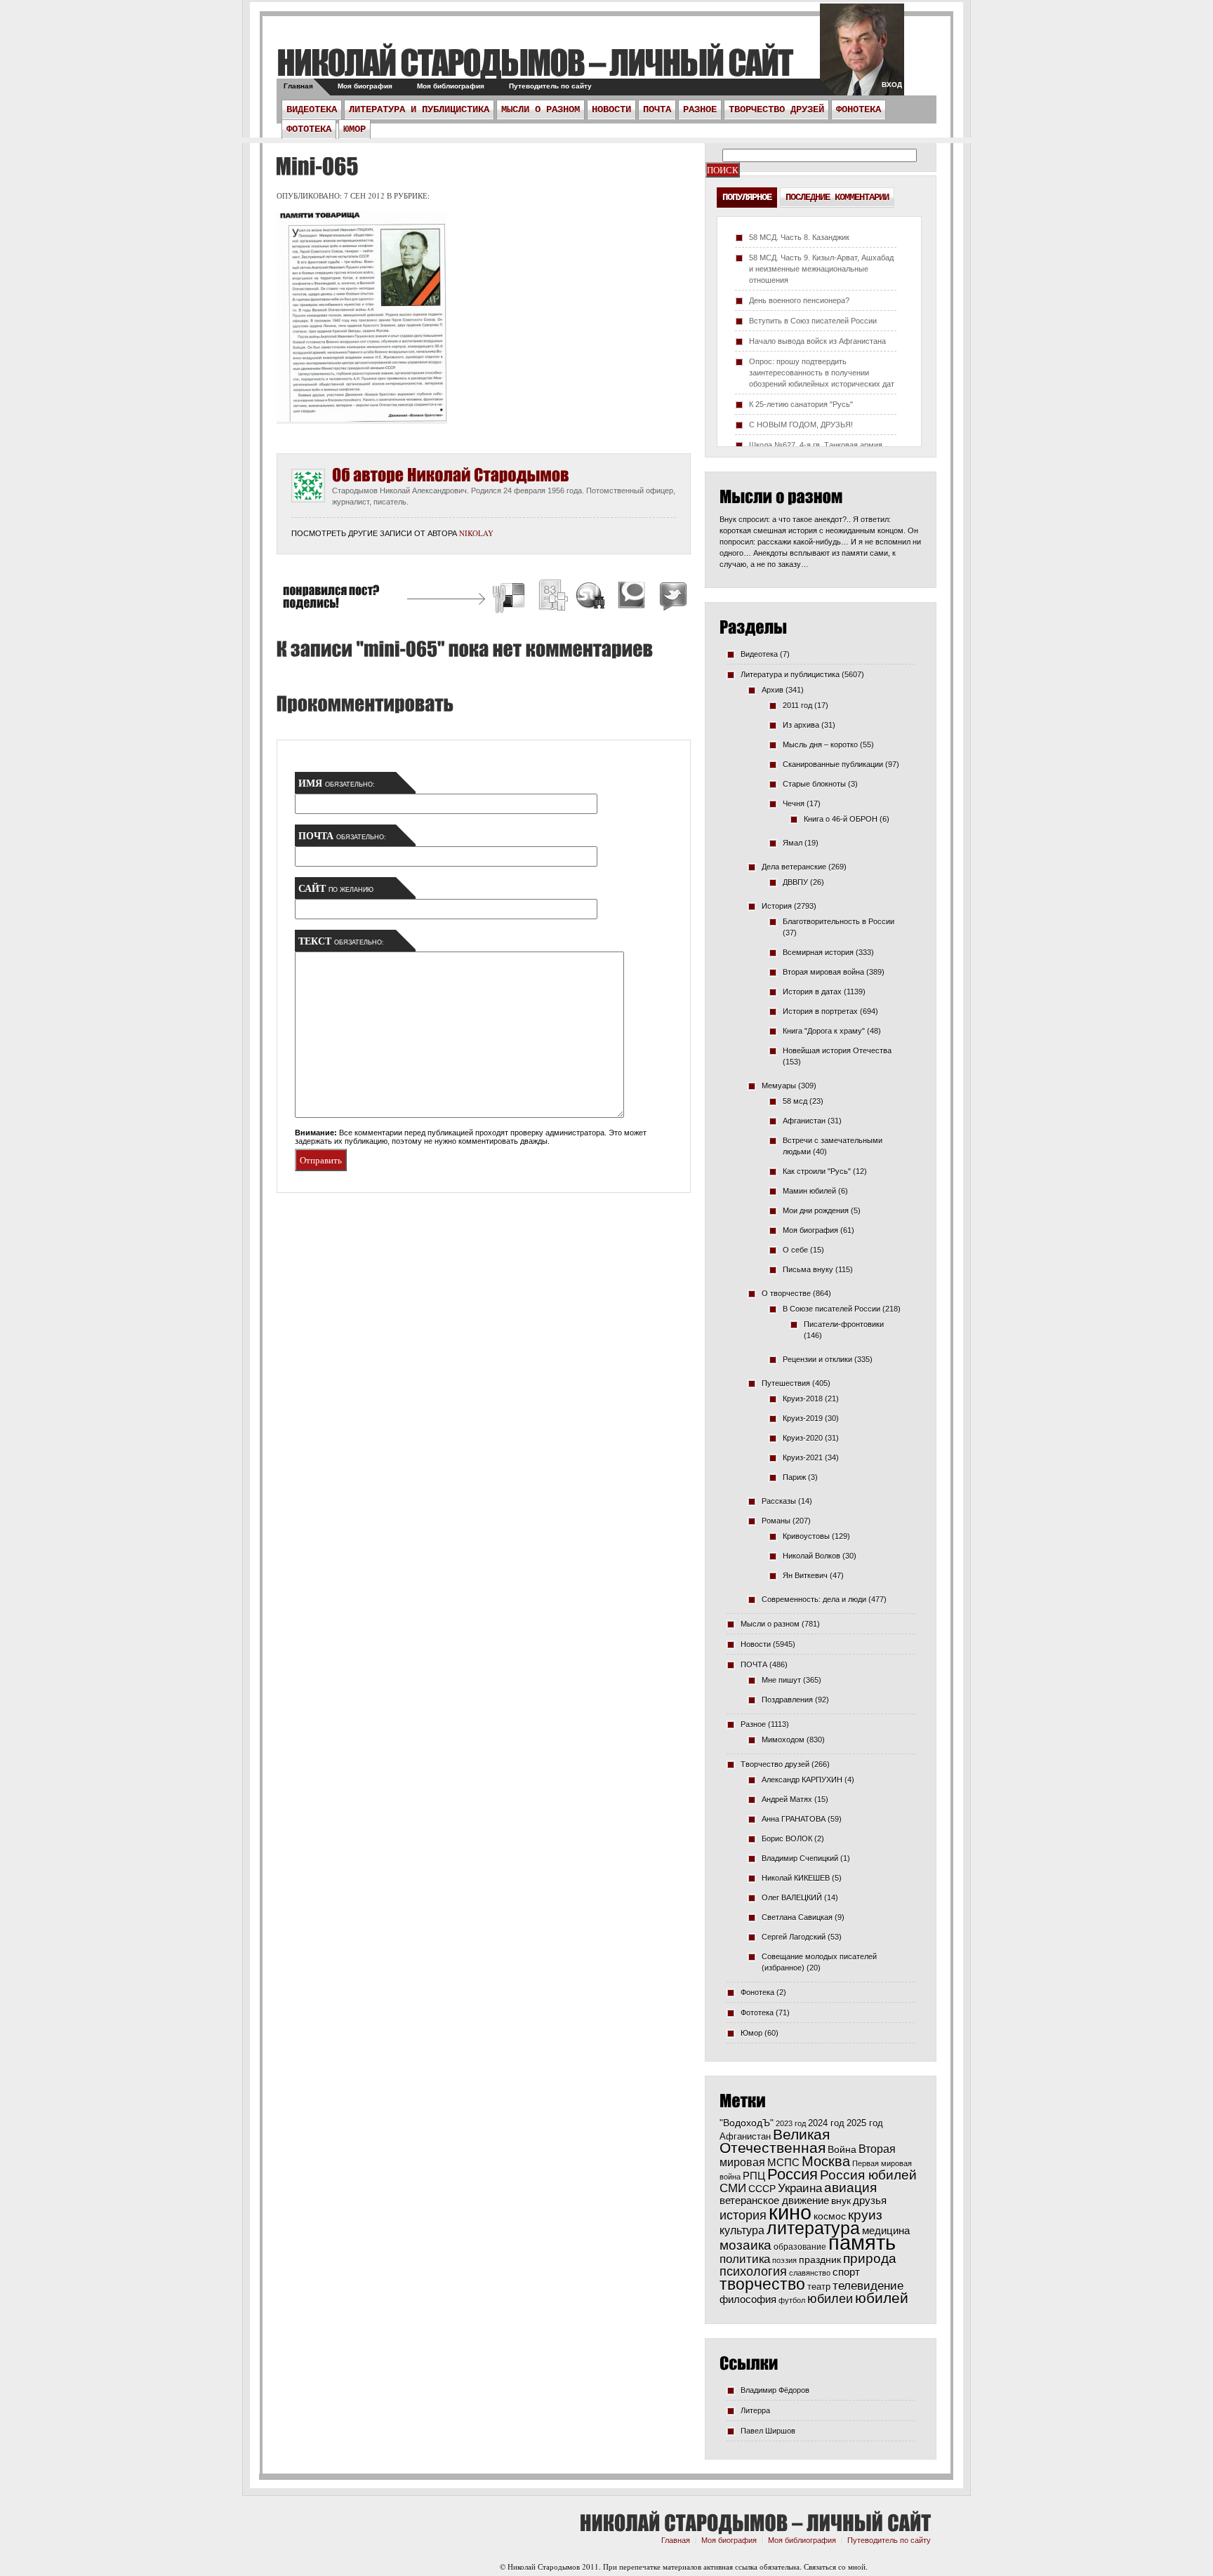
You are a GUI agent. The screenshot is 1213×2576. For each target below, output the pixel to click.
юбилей (882, 2298)
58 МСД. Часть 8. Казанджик (799, 237)
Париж (794, 1477)
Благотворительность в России (839, 921)
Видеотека (312, 109)
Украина (800, 2188)
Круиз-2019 (803, 1418)
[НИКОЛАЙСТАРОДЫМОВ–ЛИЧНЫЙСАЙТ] (535, 62)
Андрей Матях (787, 1799)
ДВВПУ (795, 882)
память (862, 2242)
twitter (862, 56)
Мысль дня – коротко (820, 745)
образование (800, 2247)
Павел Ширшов (768, 2431)
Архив (773, 690)
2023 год (791, 2123)
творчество (762, 2284)
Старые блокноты (814, 784)
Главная (298, 86)
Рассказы (779, 1501)
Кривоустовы (806, 1536)
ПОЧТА (657, 109)
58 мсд (795, 1101)
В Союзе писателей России (831, 1309)
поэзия (784, 2260)
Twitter (671, 598)
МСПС (783, 2162)
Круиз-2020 (803, 1438)
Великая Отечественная (775, 2141)
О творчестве (786, 1293)
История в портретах (820, 1011)
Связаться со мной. (836, 2567)
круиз (865, 2215)
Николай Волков (811, 1556)
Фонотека (859, 109)
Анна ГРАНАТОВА (794, 1819)
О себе (795, 1250)
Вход (892, 85)
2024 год (826, 2123)
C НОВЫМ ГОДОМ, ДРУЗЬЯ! (801, 425)
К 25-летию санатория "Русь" (801, 404)
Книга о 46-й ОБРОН (841, 819)
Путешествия (786, 1383)
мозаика (745, 2245)
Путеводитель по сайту (550, 86)
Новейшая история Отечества (837, 1050)
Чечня (794, 803)
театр (819, 2287)
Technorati (632, 598)
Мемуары (779, 1086)
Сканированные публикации (833, 764)
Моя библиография (451, 86)
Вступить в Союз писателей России (813, 321)
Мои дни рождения (816, 1210)
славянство (810, 2273)
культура (742, 2230)
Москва (826, 2161)
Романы (776, 1521)
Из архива (801, 725)
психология (753, 2271)
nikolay (476, 533)
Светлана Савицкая (797, 1917)
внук (841, 2201)
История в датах (812, 992)
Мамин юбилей (809, 1191)
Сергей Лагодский (794, 1937)
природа (870, 2258)
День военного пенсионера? (799, 300)
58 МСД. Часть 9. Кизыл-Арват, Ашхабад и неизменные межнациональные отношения (821, 269)
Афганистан (804, 1121)
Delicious (510, 598)
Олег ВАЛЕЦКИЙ (792, 1897)
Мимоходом (783, 1740)
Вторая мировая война (823, 972)
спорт (846, 2272)
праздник (820, 2260)
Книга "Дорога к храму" (824, 1031)
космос (830, 2216)
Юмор (354, 129)
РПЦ (754, 2176)
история (743, 2215)
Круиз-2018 (803, 1399)
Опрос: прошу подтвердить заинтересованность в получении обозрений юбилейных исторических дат (822, 373)
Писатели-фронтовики (844, 1324)
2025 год (865, 2123)
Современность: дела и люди (814, 1599)
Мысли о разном (541, 109)
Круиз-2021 (803, 1457)
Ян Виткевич (805, 1575)
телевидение (868, 2286)
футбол (792, 2300)
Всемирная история (818, 952)
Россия (793, 2174)
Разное (700, 109)
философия (748, 2299)
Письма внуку (808, 1269)
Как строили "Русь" (817, 1171)
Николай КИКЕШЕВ (796, 1878)
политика (745, 2259)
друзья (870, 2200)
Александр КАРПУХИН (802, 1780)
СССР (762, 2189)
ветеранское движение (774, 2200)
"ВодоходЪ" (747, 2123)
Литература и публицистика (419, 109)
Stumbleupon (591, 598)
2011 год (797, 705)
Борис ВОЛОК (787, 1838)
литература (813, 2228)
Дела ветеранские (794, 867)
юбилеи (830, 2299)
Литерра (755, 2410)
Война (842, 2150)
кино (790, 2213)
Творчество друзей (776, 109)
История (777, 906)
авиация (850, 2188)
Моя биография (365, 86)
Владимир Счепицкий (800, 1858)
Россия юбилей (868, 2175)
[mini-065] (315, 166)
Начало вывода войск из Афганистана (817, 341)
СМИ (733, 2188)
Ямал (793, 843)
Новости (611, 109)
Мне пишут (781, 1680)
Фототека (309, 129)
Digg (552, 598)
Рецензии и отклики (817, 1359)
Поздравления (787, 1700)
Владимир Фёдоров (775, 2390)
